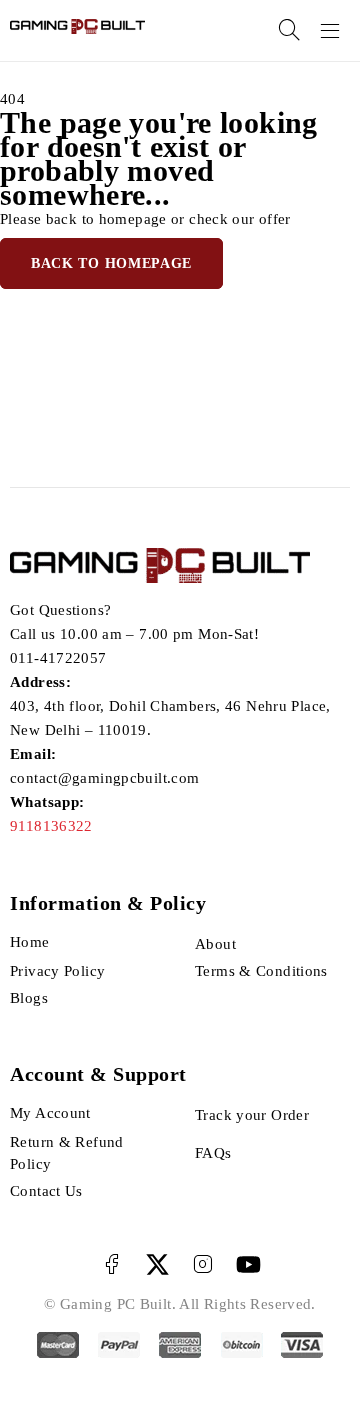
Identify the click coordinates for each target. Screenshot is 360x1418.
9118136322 (51, 826)
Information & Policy (108, 903)
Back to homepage (111, 263)
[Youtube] (248, 1264)
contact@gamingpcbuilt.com (104, 778)
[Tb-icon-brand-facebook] (111, 1264)
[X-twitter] (157, 1264)
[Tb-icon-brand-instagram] (202, 1264)
